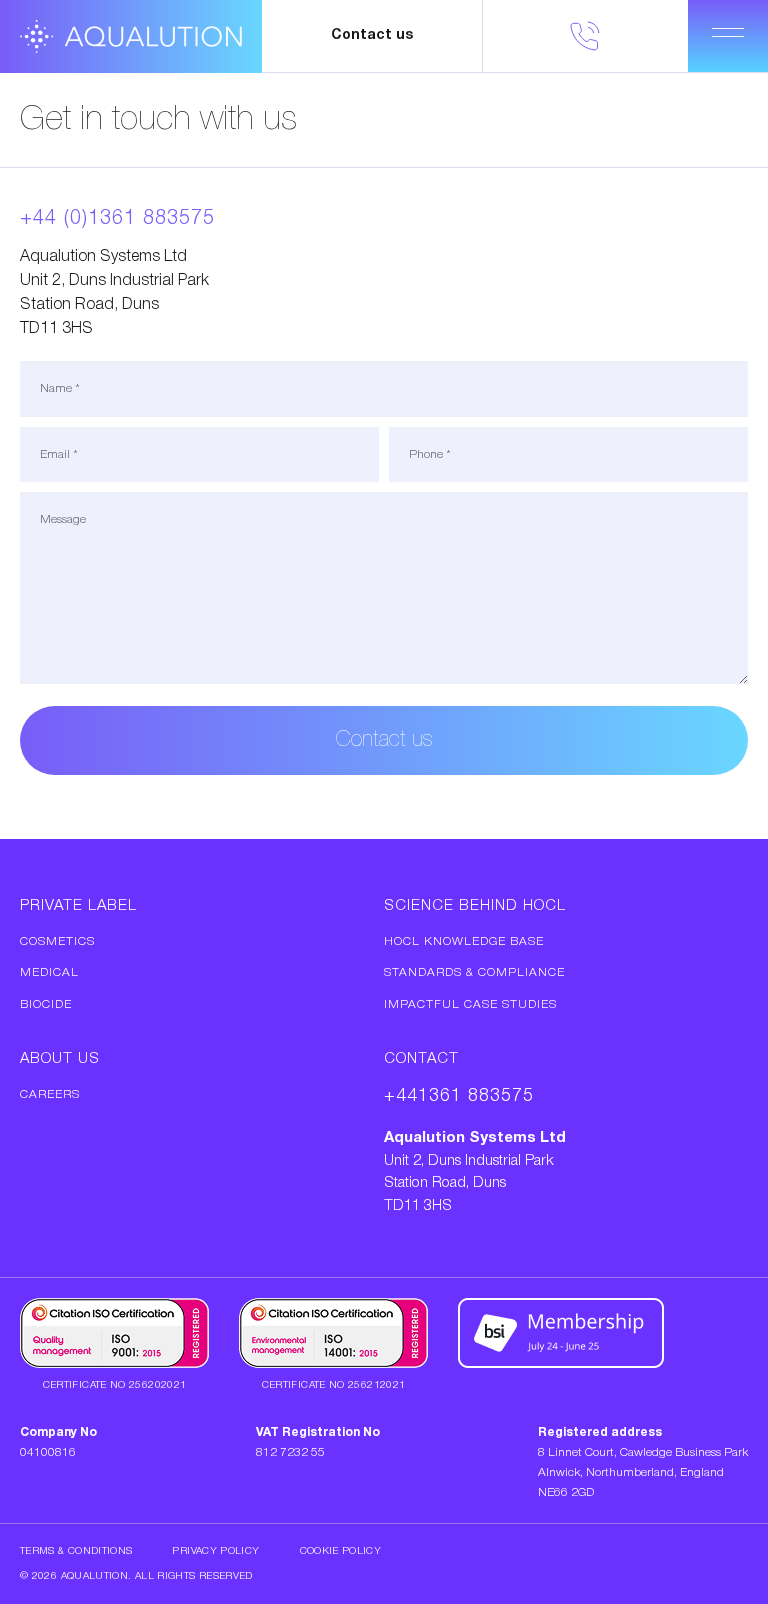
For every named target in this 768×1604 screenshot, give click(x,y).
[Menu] (728, 36)
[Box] (131, 36)
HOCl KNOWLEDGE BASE (464, 941)
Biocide (46, 1004)
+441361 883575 (459, 1096)
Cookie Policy (341, 1551)
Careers (50, 1094)
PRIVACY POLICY (215, 1551)
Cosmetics (57, 941)
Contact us (372, 35)
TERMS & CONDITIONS (76, 1551)
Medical (49, 972)
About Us (60, 1059)
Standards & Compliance (474, 972)
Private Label (78, 906)
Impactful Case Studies (470, 1004)
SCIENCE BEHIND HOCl (475, 906)
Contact (421, 1059)
